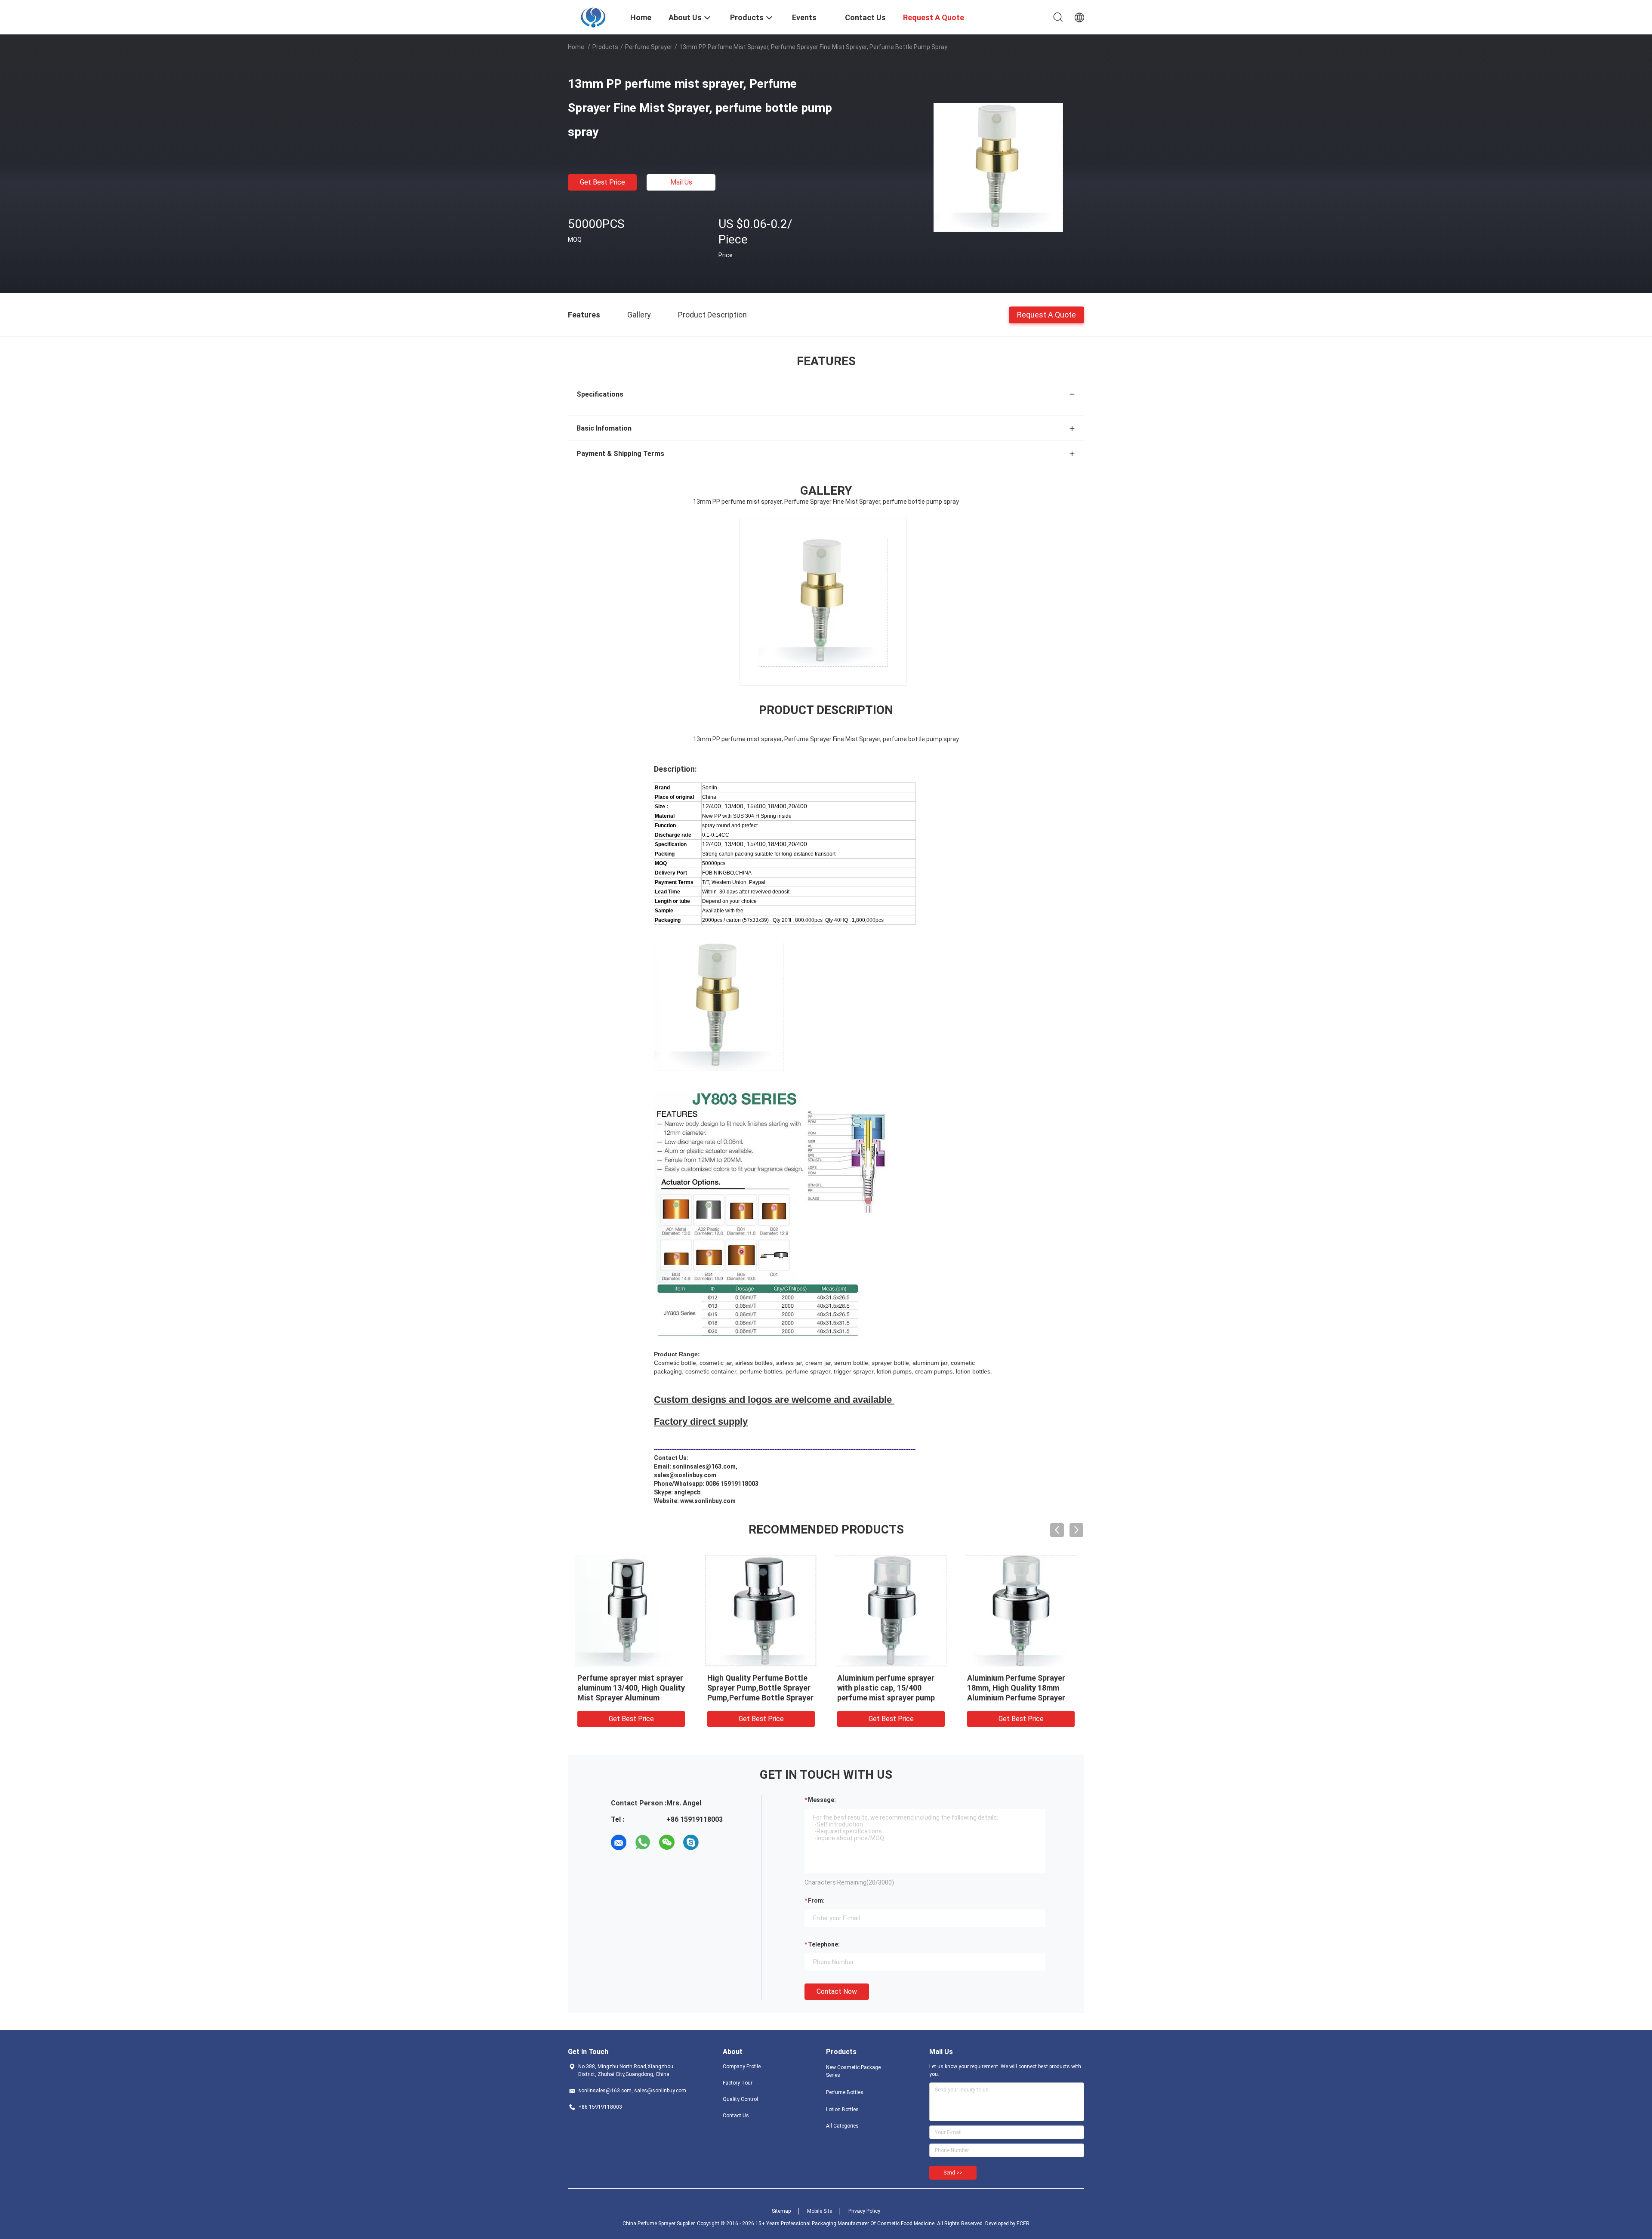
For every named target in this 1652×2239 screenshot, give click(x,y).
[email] (619, 1842)
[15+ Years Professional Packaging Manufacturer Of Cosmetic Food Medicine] (594, 16)
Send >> (953, 2173)
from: (816, 1900)
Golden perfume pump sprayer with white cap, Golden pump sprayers (891, 1688)
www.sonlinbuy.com (708, 1501)
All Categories (842, 2126)
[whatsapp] (643, 1842)
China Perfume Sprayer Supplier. (660, 2224)
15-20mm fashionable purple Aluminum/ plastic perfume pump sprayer (628, 1688)
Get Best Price (603, 182)
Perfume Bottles (845, 2092)
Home (576, 47)
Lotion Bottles (842, 2110)
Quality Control (740, 2099)
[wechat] (667, 1842)
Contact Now (837, 1991)
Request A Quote (1046, 314)
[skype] (691, 1842)
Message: (822, 1800)
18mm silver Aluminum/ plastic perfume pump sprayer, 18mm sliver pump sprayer (761, 1688)
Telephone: (824, 1944)
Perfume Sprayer (649, 47)
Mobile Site (820, 2211)
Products (605, 47)
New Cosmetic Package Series (853, 2071)
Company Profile (742, 2067)
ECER (1023, 2224)
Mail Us (681, 182)
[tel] (715, 1842)
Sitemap (781, 2211)
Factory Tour (738, 2083)
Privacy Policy (864, 2211)
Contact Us (736, 2116)
